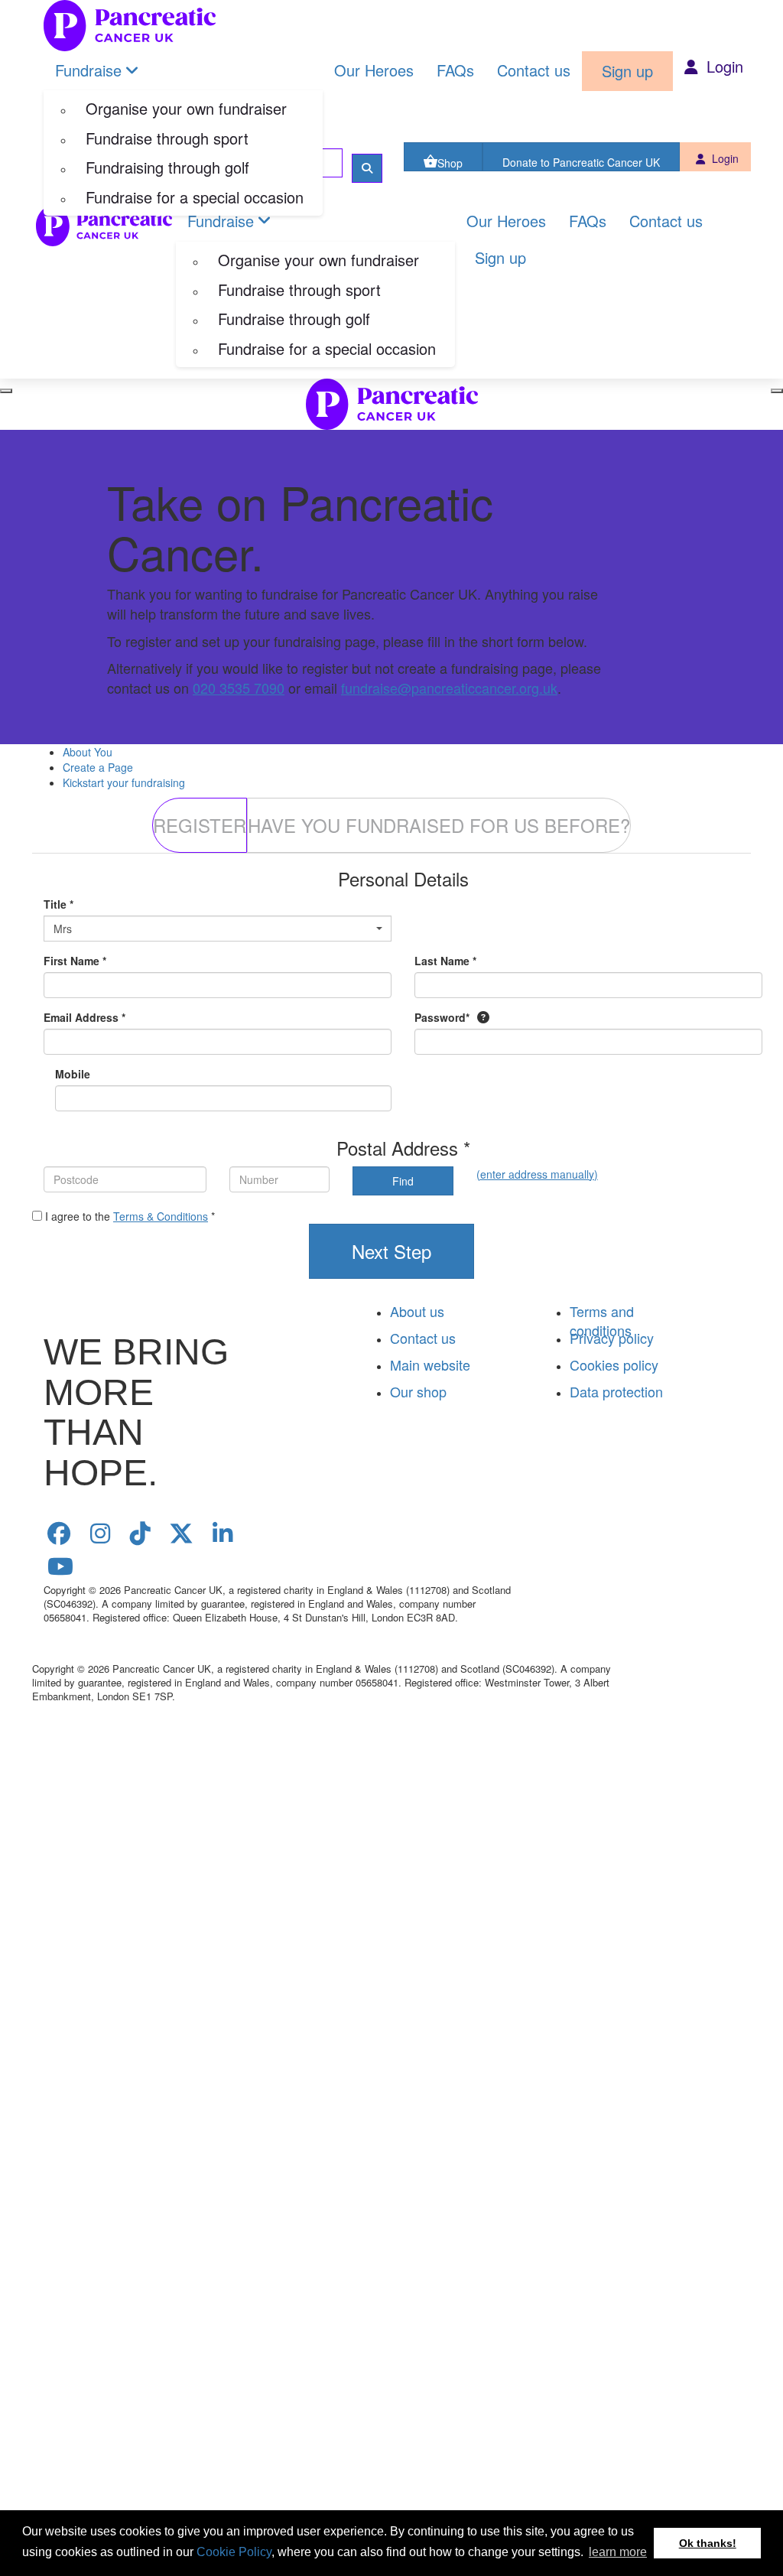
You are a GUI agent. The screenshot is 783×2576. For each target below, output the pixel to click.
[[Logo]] (130, 26)
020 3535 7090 (239, 688)
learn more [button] (618, 2552)
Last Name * (445, 961)
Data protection (616, 1391)
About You (88, 752)
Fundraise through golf (294, 319)
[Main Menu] (6, 391)
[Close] (777, 391)
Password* (442, 1017)
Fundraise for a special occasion (195, 197)
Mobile (73, 1074)
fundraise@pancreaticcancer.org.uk (449, 688)
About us (417, 1311)
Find (403, 1181)
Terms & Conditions (161, 1216)
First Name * (75, 961)
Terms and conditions (602, 1321)
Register (200, 825)
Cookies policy (614, 1364)
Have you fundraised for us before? (439, 825)
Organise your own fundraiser (186, 108)
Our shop (418, 1391)
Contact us (534, 70)
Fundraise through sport (167, 138)
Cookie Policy (234, 2552)
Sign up (627, 71)
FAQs (455, 70)
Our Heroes (374, 70)
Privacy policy (612, 1338)
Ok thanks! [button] (708, 2543)
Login (723, 66)
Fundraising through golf (167, 167)
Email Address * (84, 1017)
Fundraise (88, 70)
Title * (58, 904)
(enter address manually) (537, 1174)
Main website (430, 1364)
